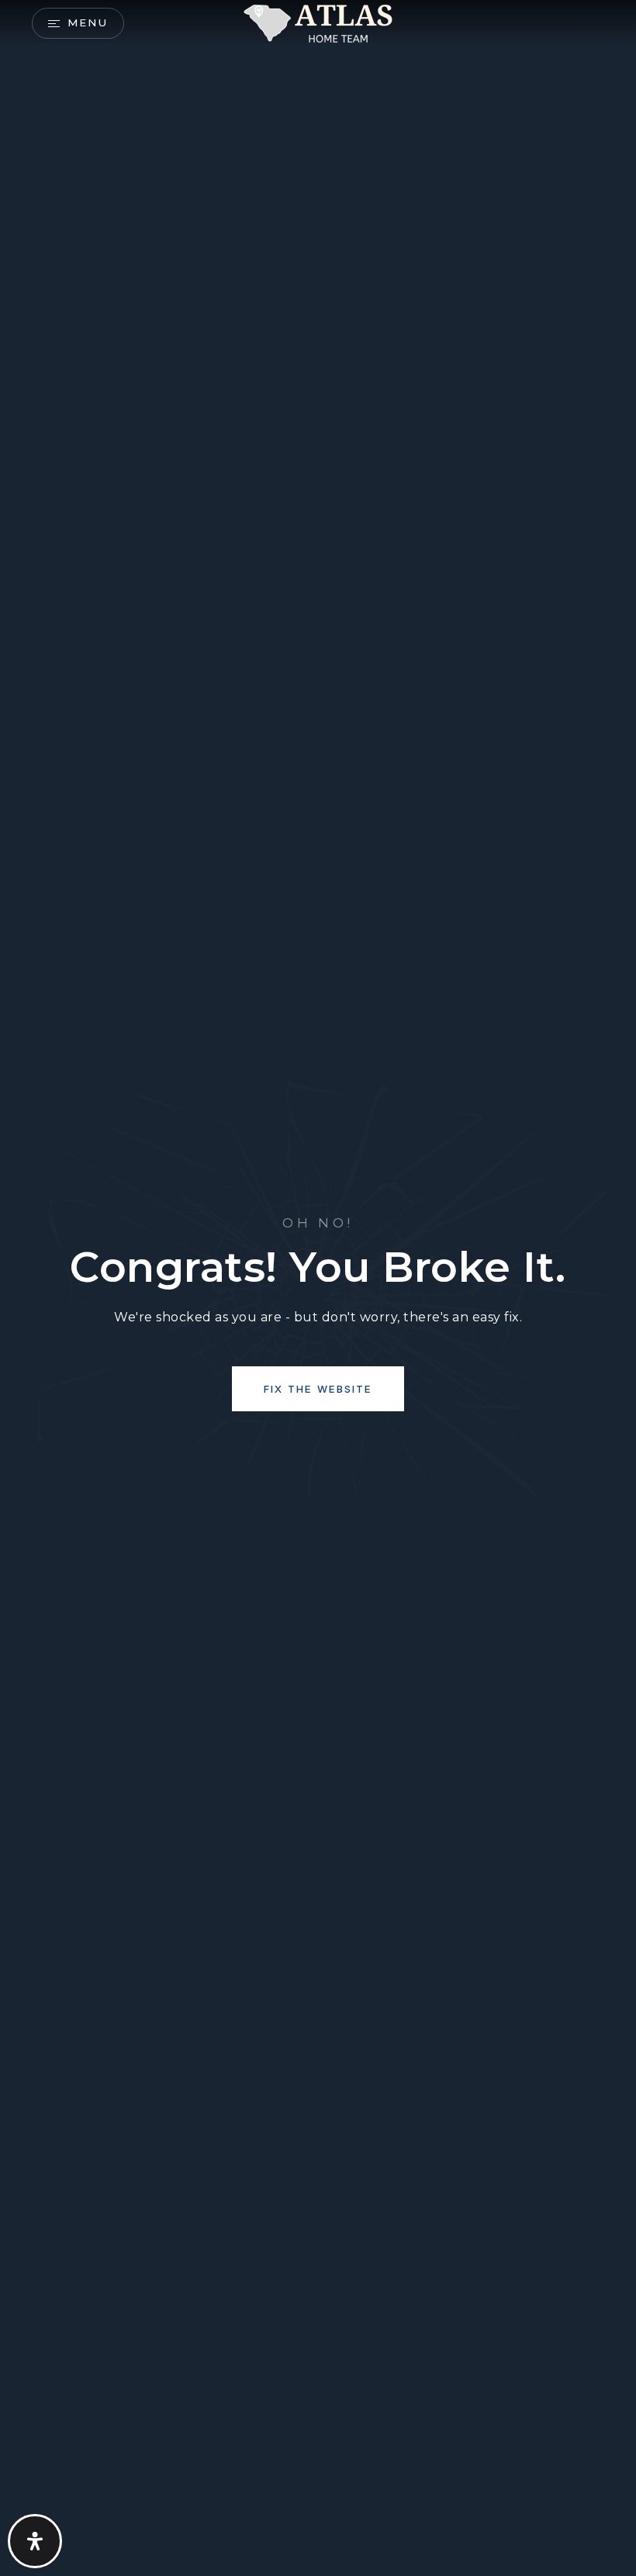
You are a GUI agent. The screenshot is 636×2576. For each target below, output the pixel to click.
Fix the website (318, 1389)
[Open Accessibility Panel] (35, 2541)
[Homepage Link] (318, 22)
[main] (318, 1288)
